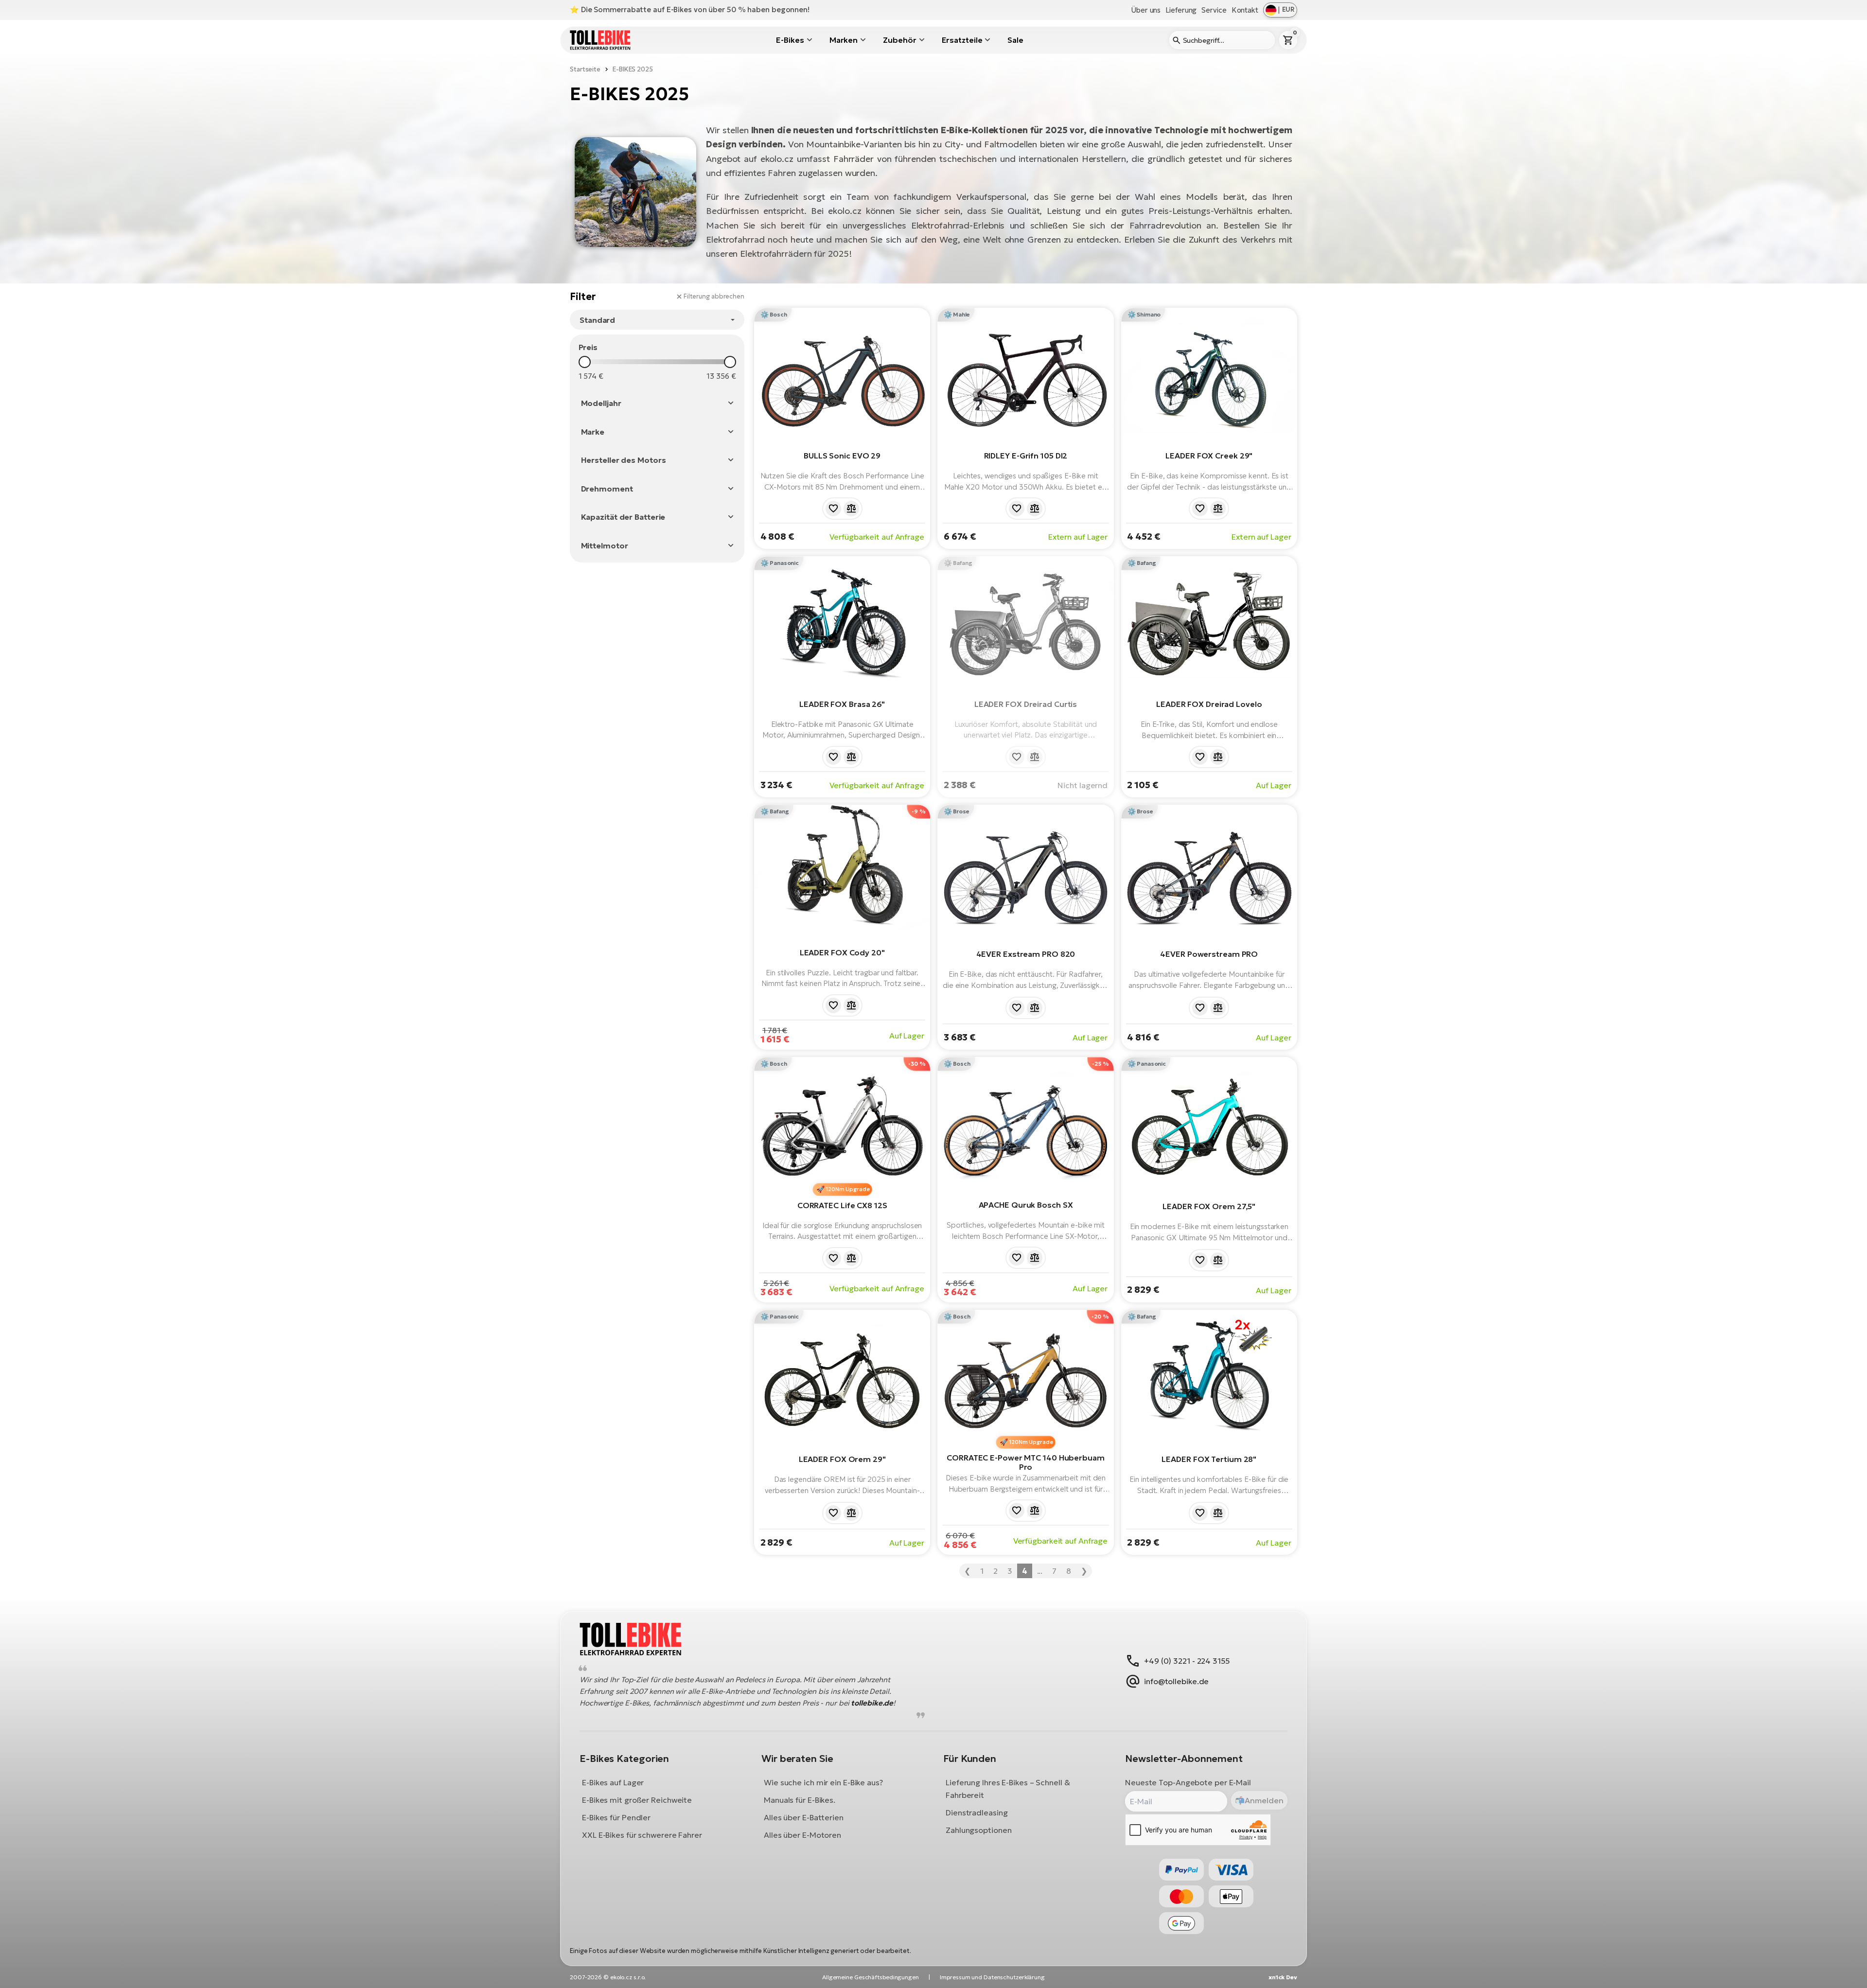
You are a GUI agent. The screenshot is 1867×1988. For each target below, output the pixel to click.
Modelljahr (601, 403)
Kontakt (1245, 10)
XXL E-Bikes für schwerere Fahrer (642, 1835)
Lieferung (1181, 10)
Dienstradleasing (977, 1813)
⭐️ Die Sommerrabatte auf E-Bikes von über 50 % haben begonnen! (690, 9)
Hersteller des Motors (624, 460)
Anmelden (1264, 1800)
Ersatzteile (962, 40)
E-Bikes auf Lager (613, 1783)
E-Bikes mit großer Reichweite (637, 1800)
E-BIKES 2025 (633, 69)
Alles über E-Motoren (802, 1835)
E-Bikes (790, 40)
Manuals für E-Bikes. (800, 1800)
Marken (844, 40)
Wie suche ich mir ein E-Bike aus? (823, 1783)
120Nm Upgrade (848, 1189)
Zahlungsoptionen (978, 1830)
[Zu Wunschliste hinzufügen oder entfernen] (833, 509)
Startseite (585, 69)
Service (1214, 10)
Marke (593, 432)
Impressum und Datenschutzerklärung (992, 1977)
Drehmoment (607, 489)
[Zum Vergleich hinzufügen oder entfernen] (851, 509)
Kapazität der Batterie (623, 517)
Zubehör (899, 40)
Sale (1015, 40)
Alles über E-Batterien (804, 1818)
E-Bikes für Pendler (616, 1818)
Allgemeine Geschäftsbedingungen (871, 1977)
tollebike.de (872, 1703)
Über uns (1146, 10)
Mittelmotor (605, 545)
